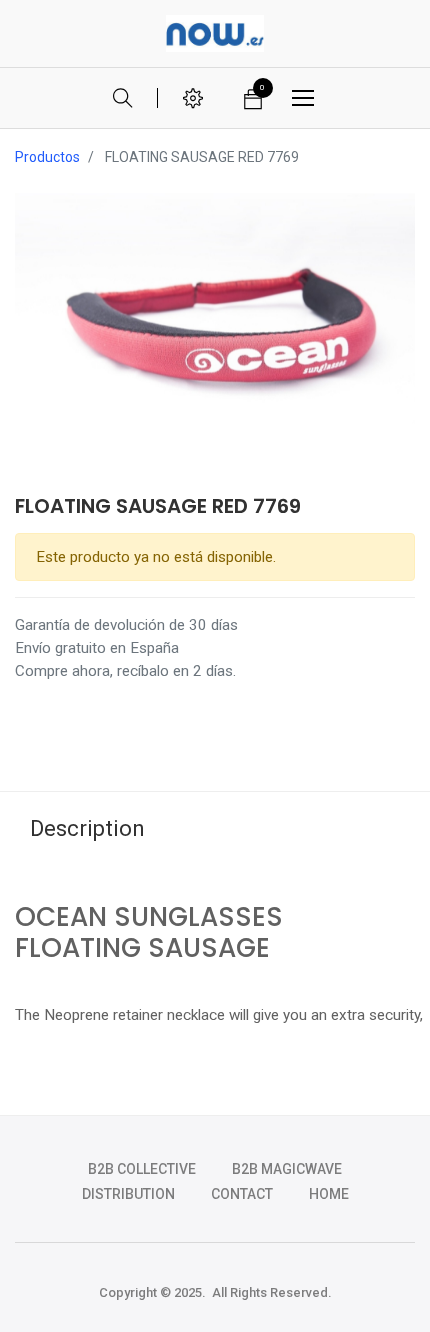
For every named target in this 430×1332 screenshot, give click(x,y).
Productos (47, 157)
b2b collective (142, 1169)
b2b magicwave (287, 1169)
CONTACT (242, 1194)
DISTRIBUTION (128, 1194)
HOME (329, 1194)
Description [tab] (87, 828)
